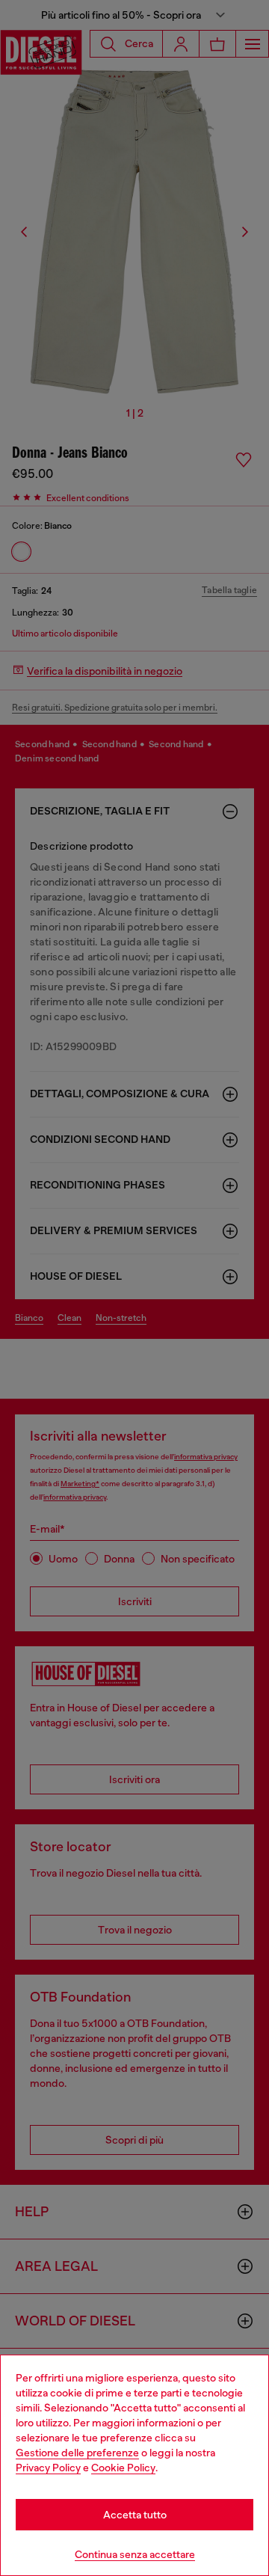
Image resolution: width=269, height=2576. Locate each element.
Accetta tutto (135, 2515)
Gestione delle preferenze (77, 2453)
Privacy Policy (48, 2468)
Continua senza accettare (135, 2554)
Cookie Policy (123, 2468)
